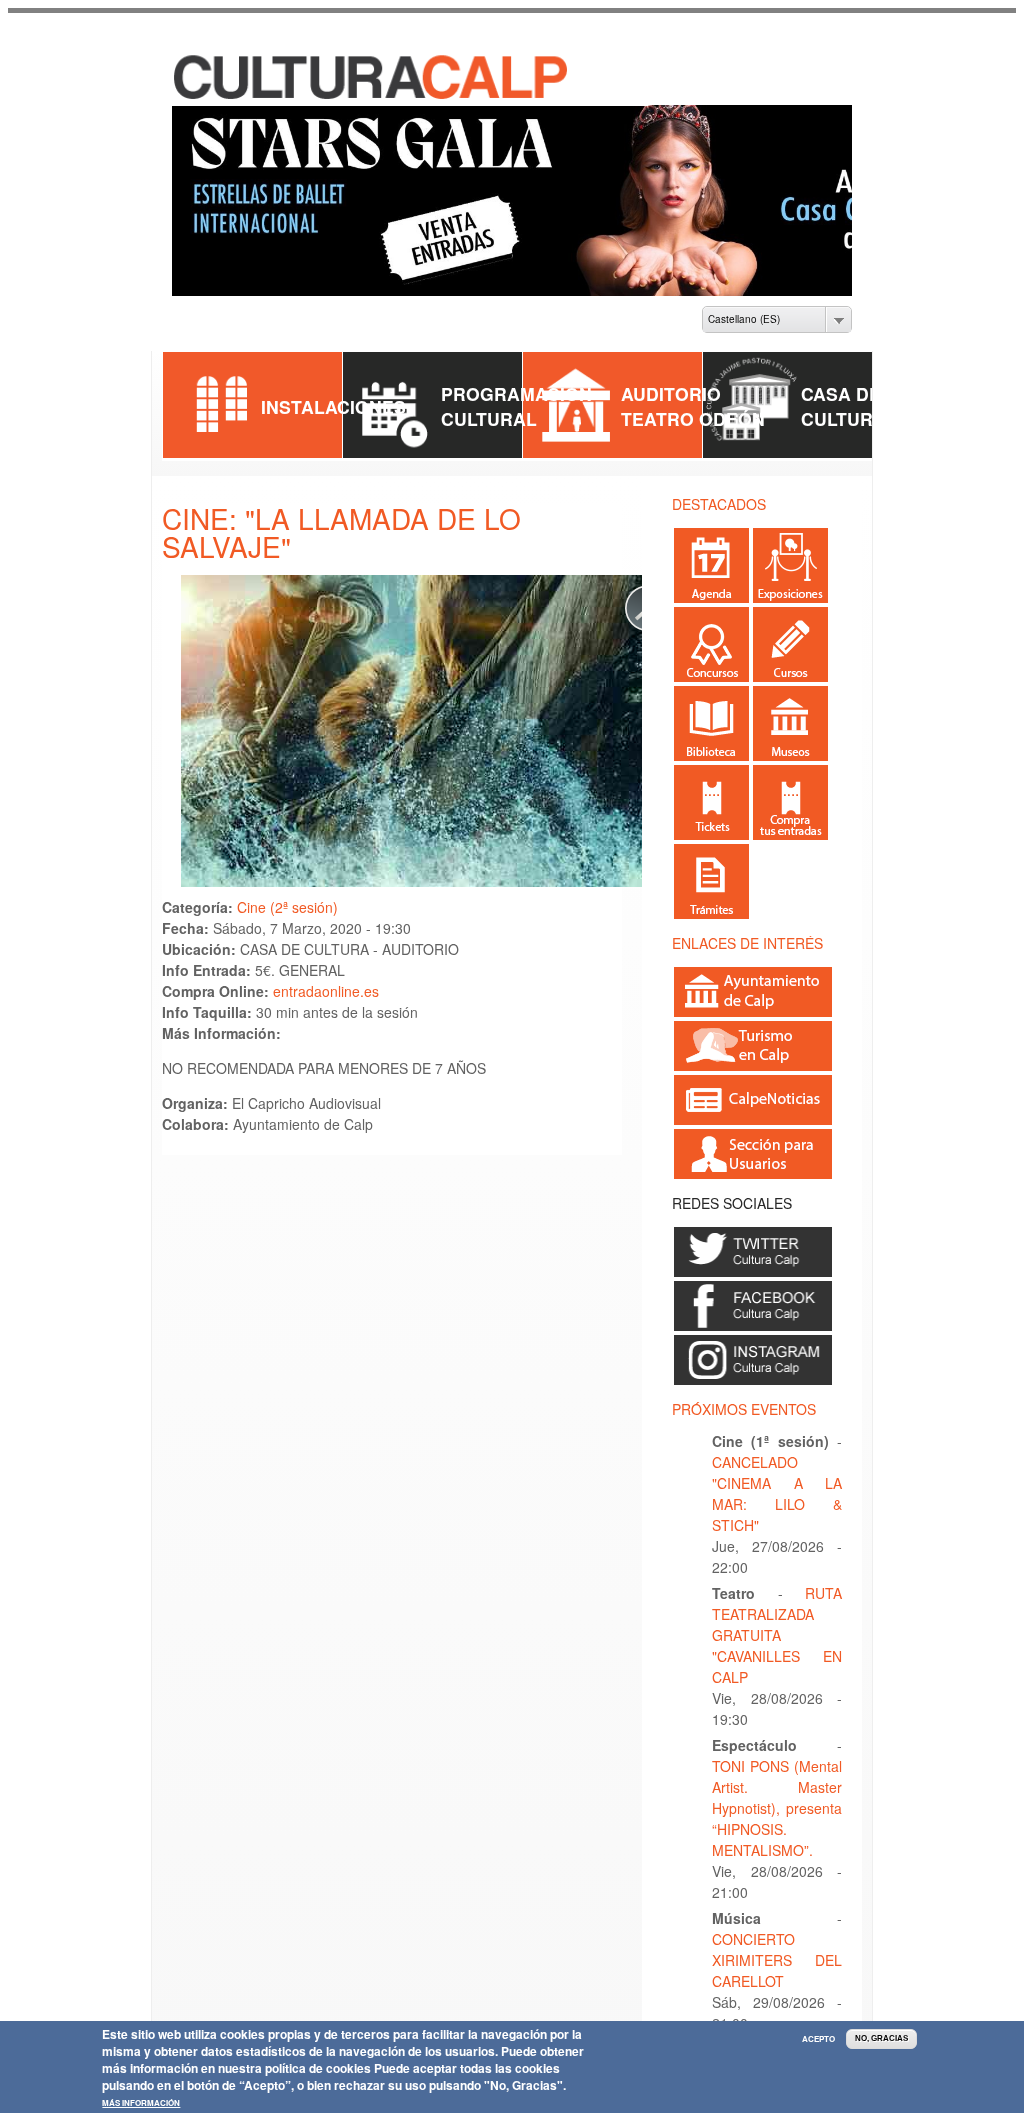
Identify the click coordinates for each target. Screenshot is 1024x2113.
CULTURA (843, 401)
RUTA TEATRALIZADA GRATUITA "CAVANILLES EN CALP (777, 1618)
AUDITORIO (671, 376)
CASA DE (841, 376)
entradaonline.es (326, 974)
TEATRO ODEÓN (693, 401)
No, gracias (881, 2038)
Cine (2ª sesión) (287, 890)
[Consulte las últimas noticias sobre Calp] (753, 1099)
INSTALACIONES (333, 388)
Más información (141, 2103)
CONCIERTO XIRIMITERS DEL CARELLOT (777, 1943)
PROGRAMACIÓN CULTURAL (516, 389)
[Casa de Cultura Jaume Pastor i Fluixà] (323, 79)
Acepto (818, 2039)
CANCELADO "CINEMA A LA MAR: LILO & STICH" (777, 1476)
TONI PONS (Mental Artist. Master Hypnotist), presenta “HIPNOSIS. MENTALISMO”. (777, 1791)
